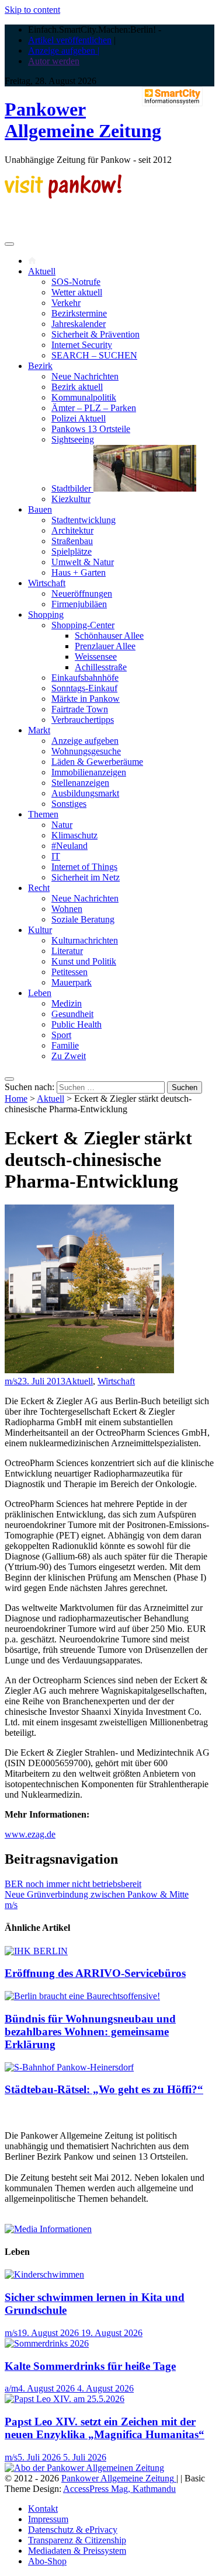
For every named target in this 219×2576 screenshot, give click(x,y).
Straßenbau (72, 541)
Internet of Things (84, 867)
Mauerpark (72, 982)
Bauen (40, 509)
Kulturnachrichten (85, 940)
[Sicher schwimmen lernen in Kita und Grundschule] (44, 2274)
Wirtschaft (47, 583)
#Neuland (69, 846)
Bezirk (40, 366)
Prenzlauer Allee (105, 646)
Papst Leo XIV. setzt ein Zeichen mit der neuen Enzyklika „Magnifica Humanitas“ (105, 2428)
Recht (39, 888)
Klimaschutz (74, 835)
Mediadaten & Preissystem (77, 2551)
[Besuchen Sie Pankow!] (63, 195)
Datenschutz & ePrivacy (73, 2530)
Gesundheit (72, 1014)
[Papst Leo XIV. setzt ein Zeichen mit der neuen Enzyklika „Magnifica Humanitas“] (65, 2399)
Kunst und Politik (84, 961)
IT (56, 856)
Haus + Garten (79, 572)
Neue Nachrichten (85, 376)
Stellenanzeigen (80, 783)
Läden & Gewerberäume (97, 762)
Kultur (40, 930)
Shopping (46, 615)
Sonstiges (69, 804)
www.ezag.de (30, 1834)
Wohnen (67, 909)
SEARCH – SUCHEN (94, 355)
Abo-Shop (47, 2561)
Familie (65, 1045)
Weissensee (96, 657)
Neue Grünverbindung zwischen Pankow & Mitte (97, 1894)
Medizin (67, 1003)
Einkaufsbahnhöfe (85, 678)
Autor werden (54, 61)
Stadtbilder (72, 488)
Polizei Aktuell (79, 418)
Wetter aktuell (77, 292)
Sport (61, 1035)
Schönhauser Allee (109, 636)
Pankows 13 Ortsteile (91, 429)
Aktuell (42, 271)
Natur (62, 825)
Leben (40, 993)
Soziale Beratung (83, 919)
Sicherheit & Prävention (95, 334)
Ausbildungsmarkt (85, 793)
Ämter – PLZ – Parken (94, 408)
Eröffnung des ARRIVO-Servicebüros (95, 1973)
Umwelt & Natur (83, 562)
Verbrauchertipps (83, 720)
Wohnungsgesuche (86, 751)
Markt (39, 730)
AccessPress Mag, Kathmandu (119, 2489)
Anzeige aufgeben (85, 741)
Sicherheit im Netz (86, 877)
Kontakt (43, 2509)
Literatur (67, 951)
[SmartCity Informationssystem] (172, 98)
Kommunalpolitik (84, 397)
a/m (11, 2388)
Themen (43, 814)
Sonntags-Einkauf (84, 688)
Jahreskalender (79, 324)
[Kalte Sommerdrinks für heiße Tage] (47, 2343)
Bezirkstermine (79, 313)
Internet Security (82, 345)
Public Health (77, 1024)
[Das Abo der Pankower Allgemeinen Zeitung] (84, 2468)
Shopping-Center (83, 625)
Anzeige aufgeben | (64, 51)
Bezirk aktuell (77, 387)
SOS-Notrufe (76, 282)
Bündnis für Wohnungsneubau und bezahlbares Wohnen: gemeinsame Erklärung (90, 2032)
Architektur (72, 530)
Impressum (48, 2519)
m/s (11, 1381)
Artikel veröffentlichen (70, 40)
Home (16, 1099)
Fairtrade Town (80, 709)
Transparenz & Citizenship (77, 2540)
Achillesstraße (101, 667)
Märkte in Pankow (86, 699)
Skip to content (32, 10)
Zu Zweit (69, 1056)
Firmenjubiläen (79, 604)
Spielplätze (72, 551)
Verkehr (66, 303)
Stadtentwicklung (84, 520)
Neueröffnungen (82, 593)
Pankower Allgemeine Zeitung (83, 120)
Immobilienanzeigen (89, 772)
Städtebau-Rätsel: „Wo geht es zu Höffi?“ (104, 2089)
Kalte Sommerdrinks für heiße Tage (90, 2366)
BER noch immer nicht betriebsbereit (73, 1884)
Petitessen (69, 972)
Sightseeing (73, 439)
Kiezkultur (71, 499)
